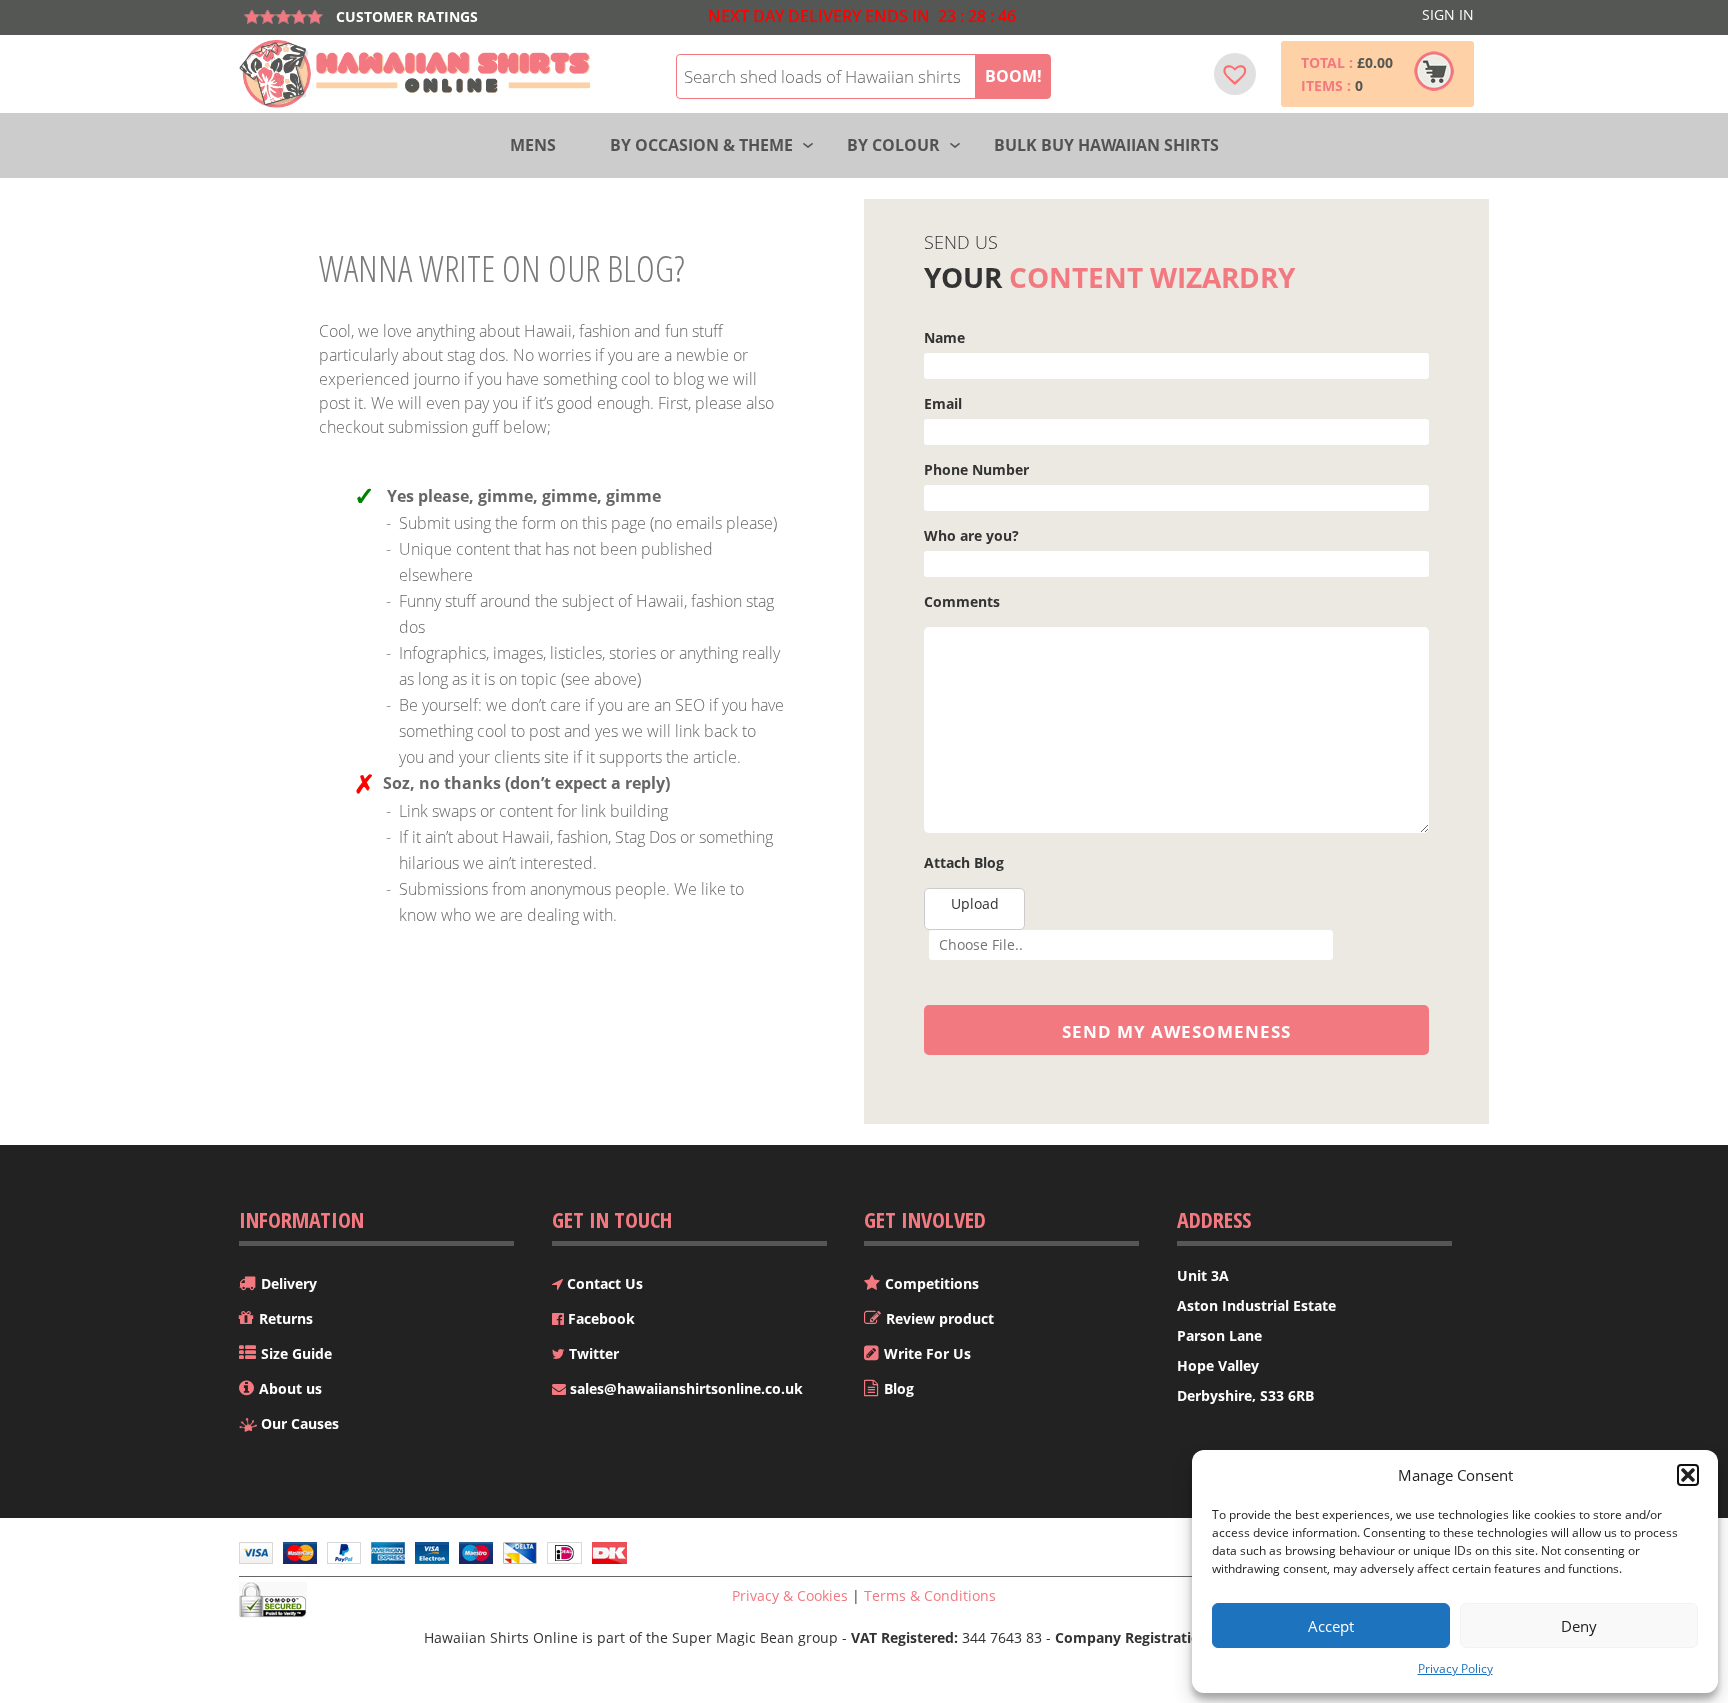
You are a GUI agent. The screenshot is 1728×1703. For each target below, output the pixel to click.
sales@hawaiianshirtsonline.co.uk (684, 1388)
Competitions (932, 1283)
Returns (286, 1318)
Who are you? (971, 535)
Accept (1331, 1626)
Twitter (592, 1353)
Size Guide (296, 1353)
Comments (962, 601)
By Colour (893, 145)
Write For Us (927, 1353)
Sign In (1448, 14)
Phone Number (976, 469)
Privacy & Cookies (790, 1595)
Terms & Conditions (930, 1595)
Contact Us (603, 1283)
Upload (975, 903)
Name (944, 337)
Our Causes (300, 1423)
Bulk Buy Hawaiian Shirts (1106, 145)
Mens (533, 145)
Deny (1579, 1626)
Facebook (599, 1318)
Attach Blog (964, 862)
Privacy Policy (1455, 1668)
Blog (899, 1388)
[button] (1688, 1475)
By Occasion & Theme (701, 145)
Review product (940, 1318)
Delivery (289, 1283)
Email (943, 403)
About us (290, 1388)
